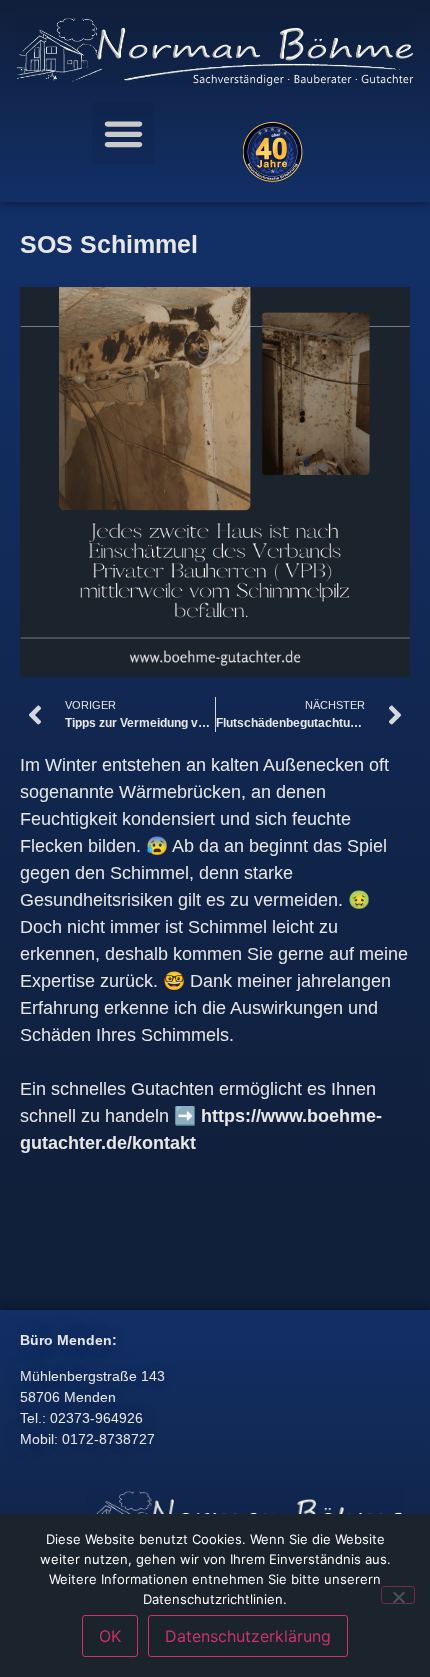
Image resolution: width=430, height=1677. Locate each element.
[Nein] (398, 1595)
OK (110, 1636)
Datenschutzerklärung (248, 1636)
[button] (123, 133)
